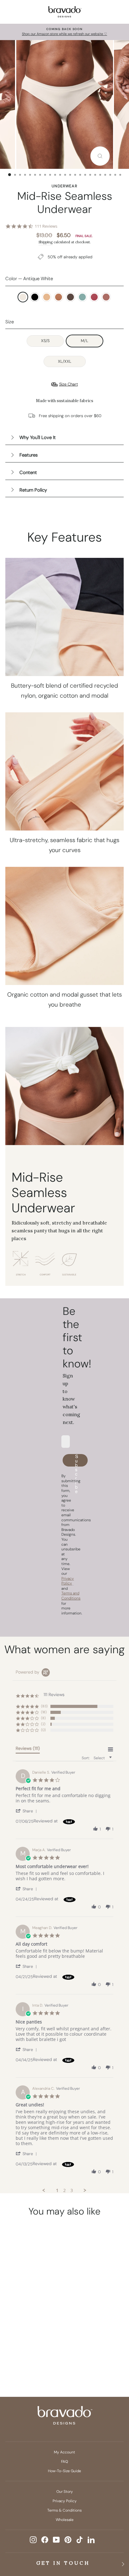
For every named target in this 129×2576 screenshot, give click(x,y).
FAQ (64, 2462)
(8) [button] (43, 1718)
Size (10, 322)
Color (29, 279)
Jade (82, 297)
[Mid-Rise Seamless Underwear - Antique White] (16, 2332)
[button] (27, 1811)
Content (28, 472)
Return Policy (33, 490)
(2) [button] (43, 1724)
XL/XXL (65, 361)
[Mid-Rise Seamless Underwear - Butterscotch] (40, 2332)
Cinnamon (59, 297)
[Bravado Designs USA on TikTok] (80, 2540)
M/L (85, 341)
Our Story (65, 2492)
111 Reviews (46, 226)
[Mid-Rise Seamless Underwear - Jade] (40, 2343)
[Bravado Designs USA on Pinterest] (68, 2540)
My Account (64, 2452)
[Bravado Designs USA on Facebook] (45, 2540)
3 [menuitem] (72, 2190)
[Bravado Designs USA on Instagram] (33, 2540)
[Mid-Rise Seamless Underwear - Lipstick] (22, 2354)
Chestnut (70, 297)
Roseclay (106, 297)
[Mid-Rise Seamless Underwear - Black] (28, 2332)
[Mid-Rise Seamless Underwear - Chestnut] (28, 2343)
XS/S (45, 341)
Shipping (46, 242)
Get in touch (63, 2563)
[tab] (28, 1750)
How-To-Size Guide (64, 2471)
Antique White (23, 297)
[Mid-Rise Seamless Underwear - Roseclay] (34, 2354)
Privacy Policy (65, 2501)
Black (35, 297)
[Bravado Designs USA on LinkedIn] (91, 2540)
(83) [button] (44, 1706)
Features (28, 455)
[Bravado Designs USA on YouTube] (56, 2540)
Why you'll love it (38, 437)
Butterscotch (47, 297)
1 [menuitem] (57, 2190)
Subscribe (77, 1460)
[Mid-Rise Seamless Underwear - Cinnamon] (16, 2343)
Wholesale (65, 2520)
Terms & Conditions (64, 2510)
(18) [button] (44, 1712)
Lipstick (94, 297)
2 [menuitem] (64, 2190)
